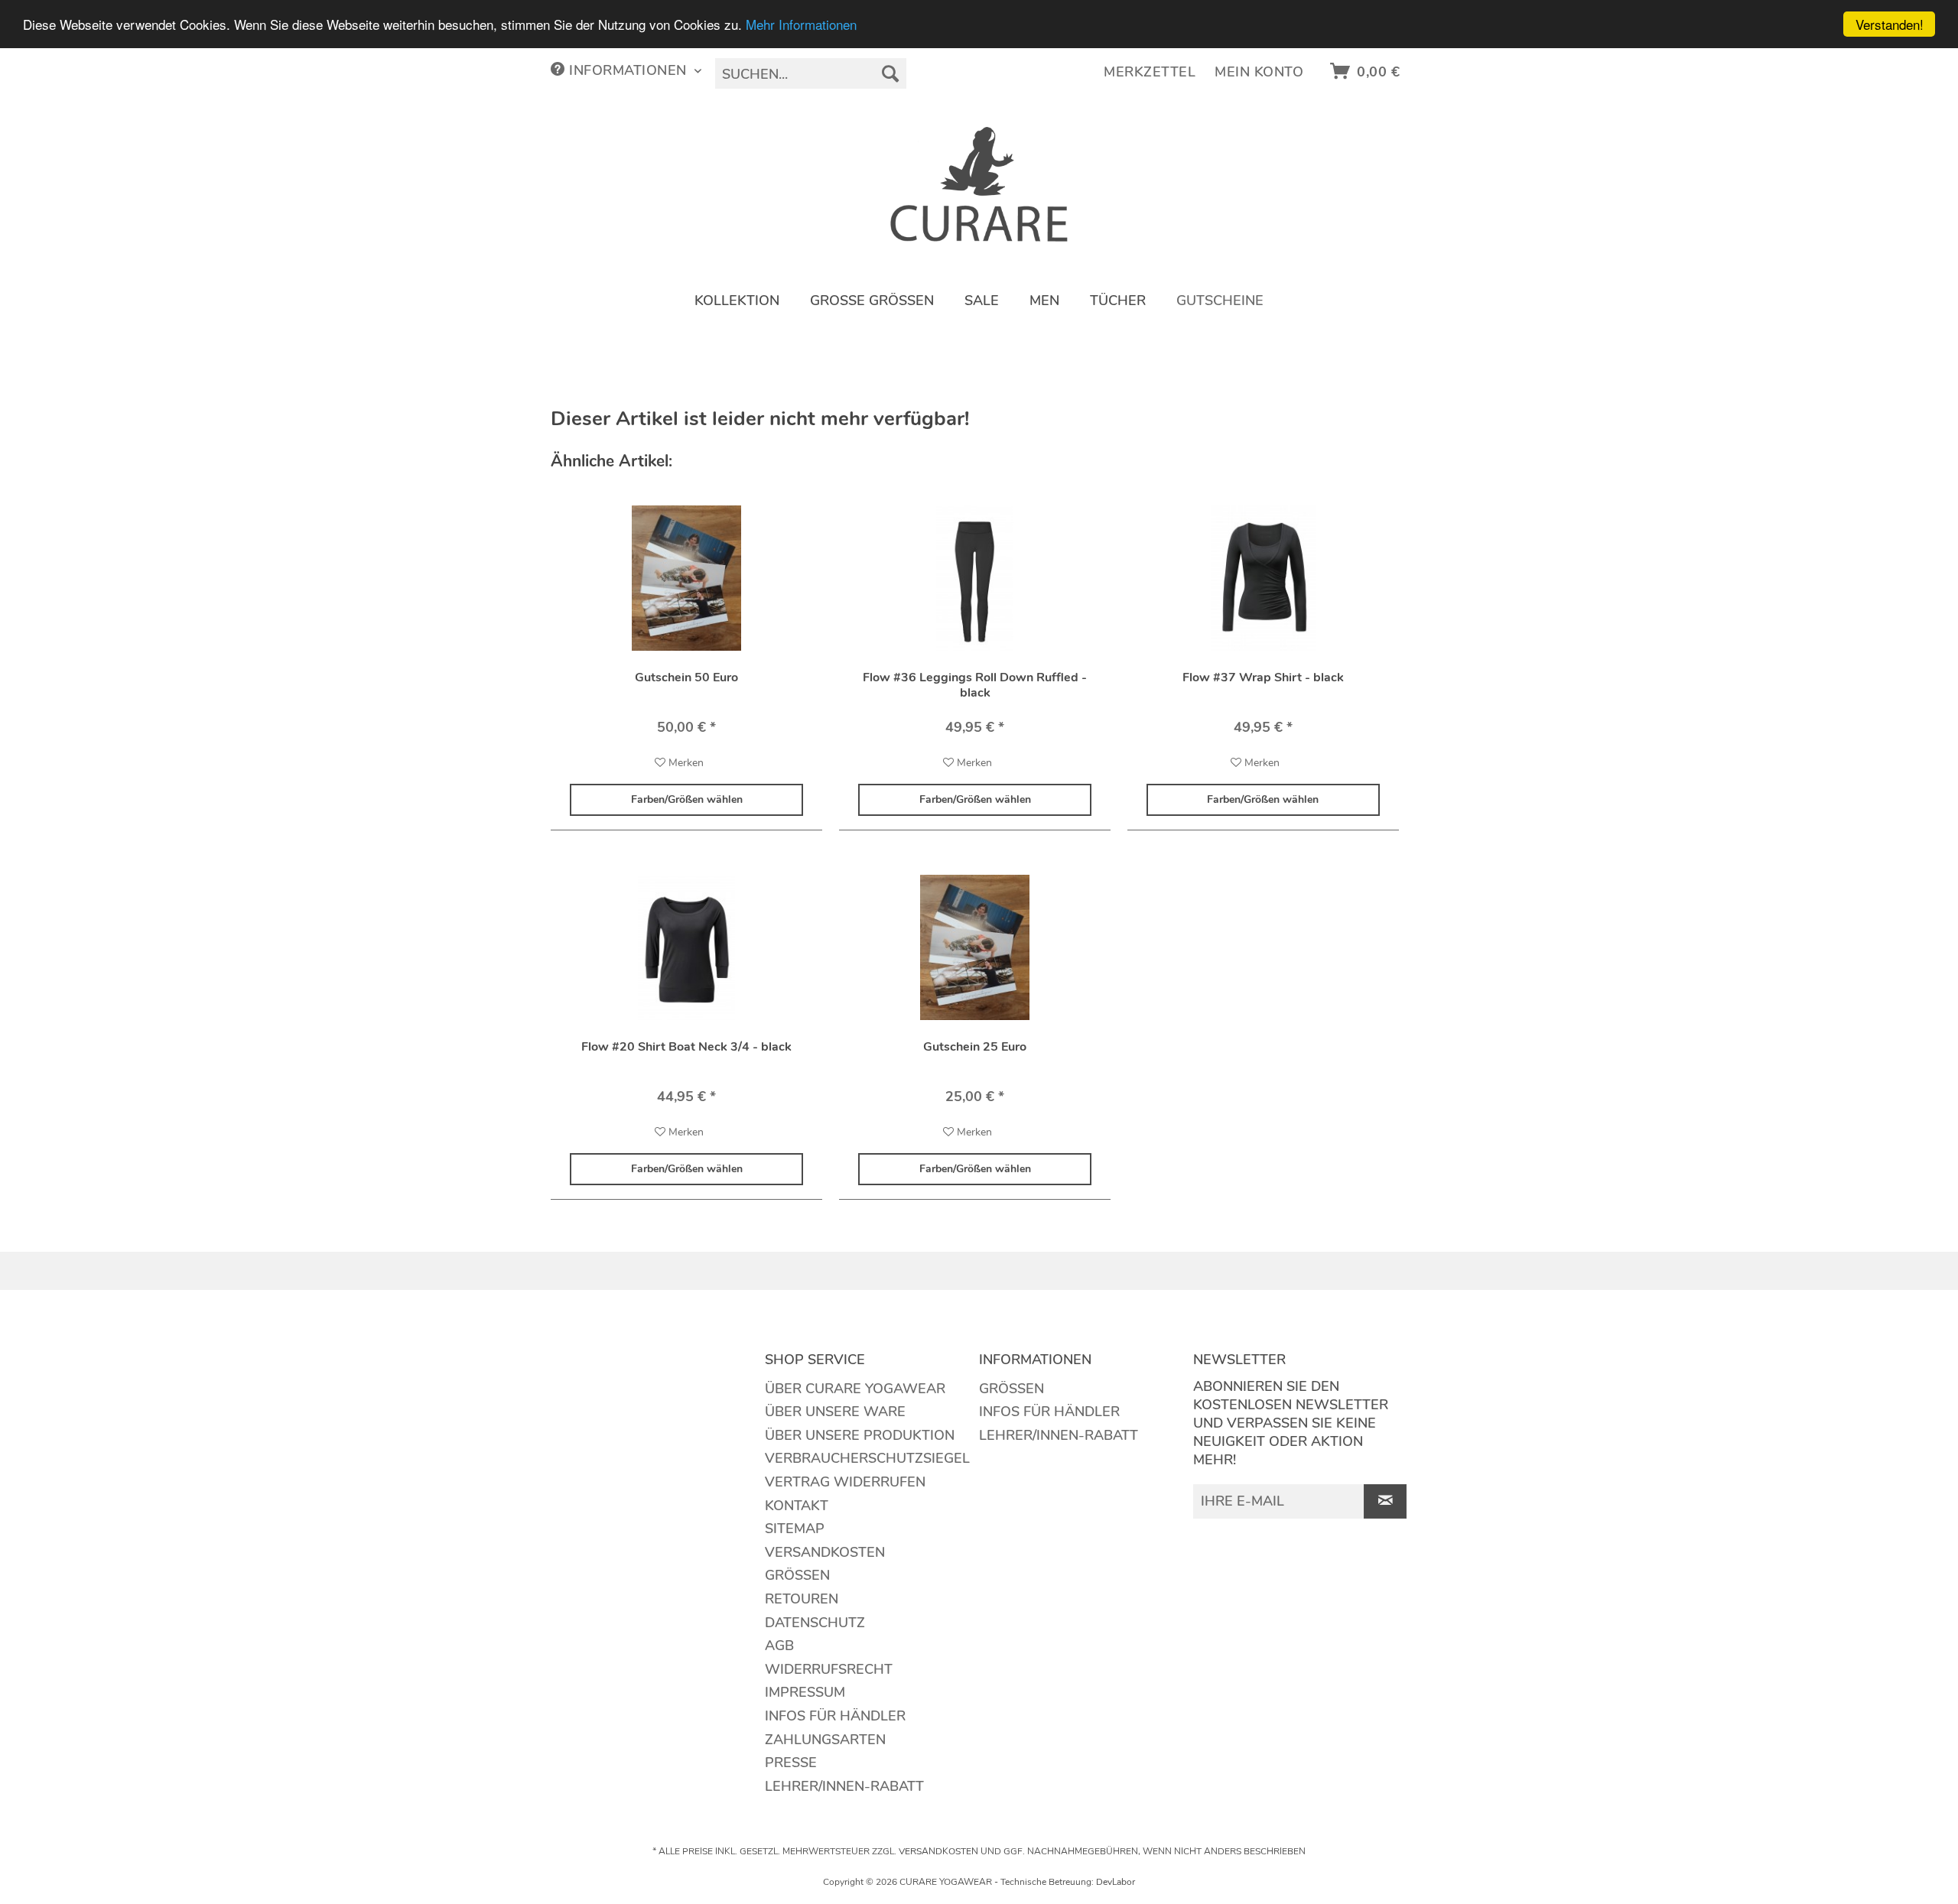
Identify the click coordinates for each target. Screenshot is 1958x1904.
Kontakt (797, 1506)
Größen (797, 1575)
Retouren (802, 1599)
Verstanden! (1890, 24)
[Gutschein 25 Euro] (974, 947)
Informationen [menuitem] (628, 70)
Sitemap (795, 1529)
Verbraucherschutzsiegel (867, 1458)
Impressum (805, 1692)
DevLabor (1116, 1882)
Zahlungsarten (825, 1740)
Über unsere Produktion (860, 1435)
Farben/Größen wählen (687, 799)
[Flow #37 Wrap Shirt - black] (1263, 578)
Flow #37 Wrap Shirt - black (1263, 678)
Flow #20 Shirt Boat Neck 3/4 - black (686, 1047)
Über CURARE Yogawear (855, 1389)
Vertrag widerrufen (845, 1482)
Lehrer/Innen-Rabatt (844, 1786)
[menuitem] (811, 73)
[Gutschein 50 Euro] (686, 578)
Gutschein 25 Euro (975, 1047)
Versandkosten (825, 1552)
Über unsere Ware (835, 1412)
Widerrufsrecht (829, 1669)
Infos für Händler (835, 1716)
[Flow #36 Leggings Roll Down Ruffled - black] (974, 578)
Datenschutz (815, 1623)
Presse (791, 1763)
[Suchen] (891, 73)
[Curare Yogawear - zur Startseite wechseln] (979, 184)
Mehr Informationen (801, 25)
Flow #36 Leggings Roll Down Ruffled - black (975, 685)
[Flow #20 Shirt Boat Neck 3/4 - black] (686, 947)
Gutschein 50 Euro (686, 678)
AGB (779, 1646)
